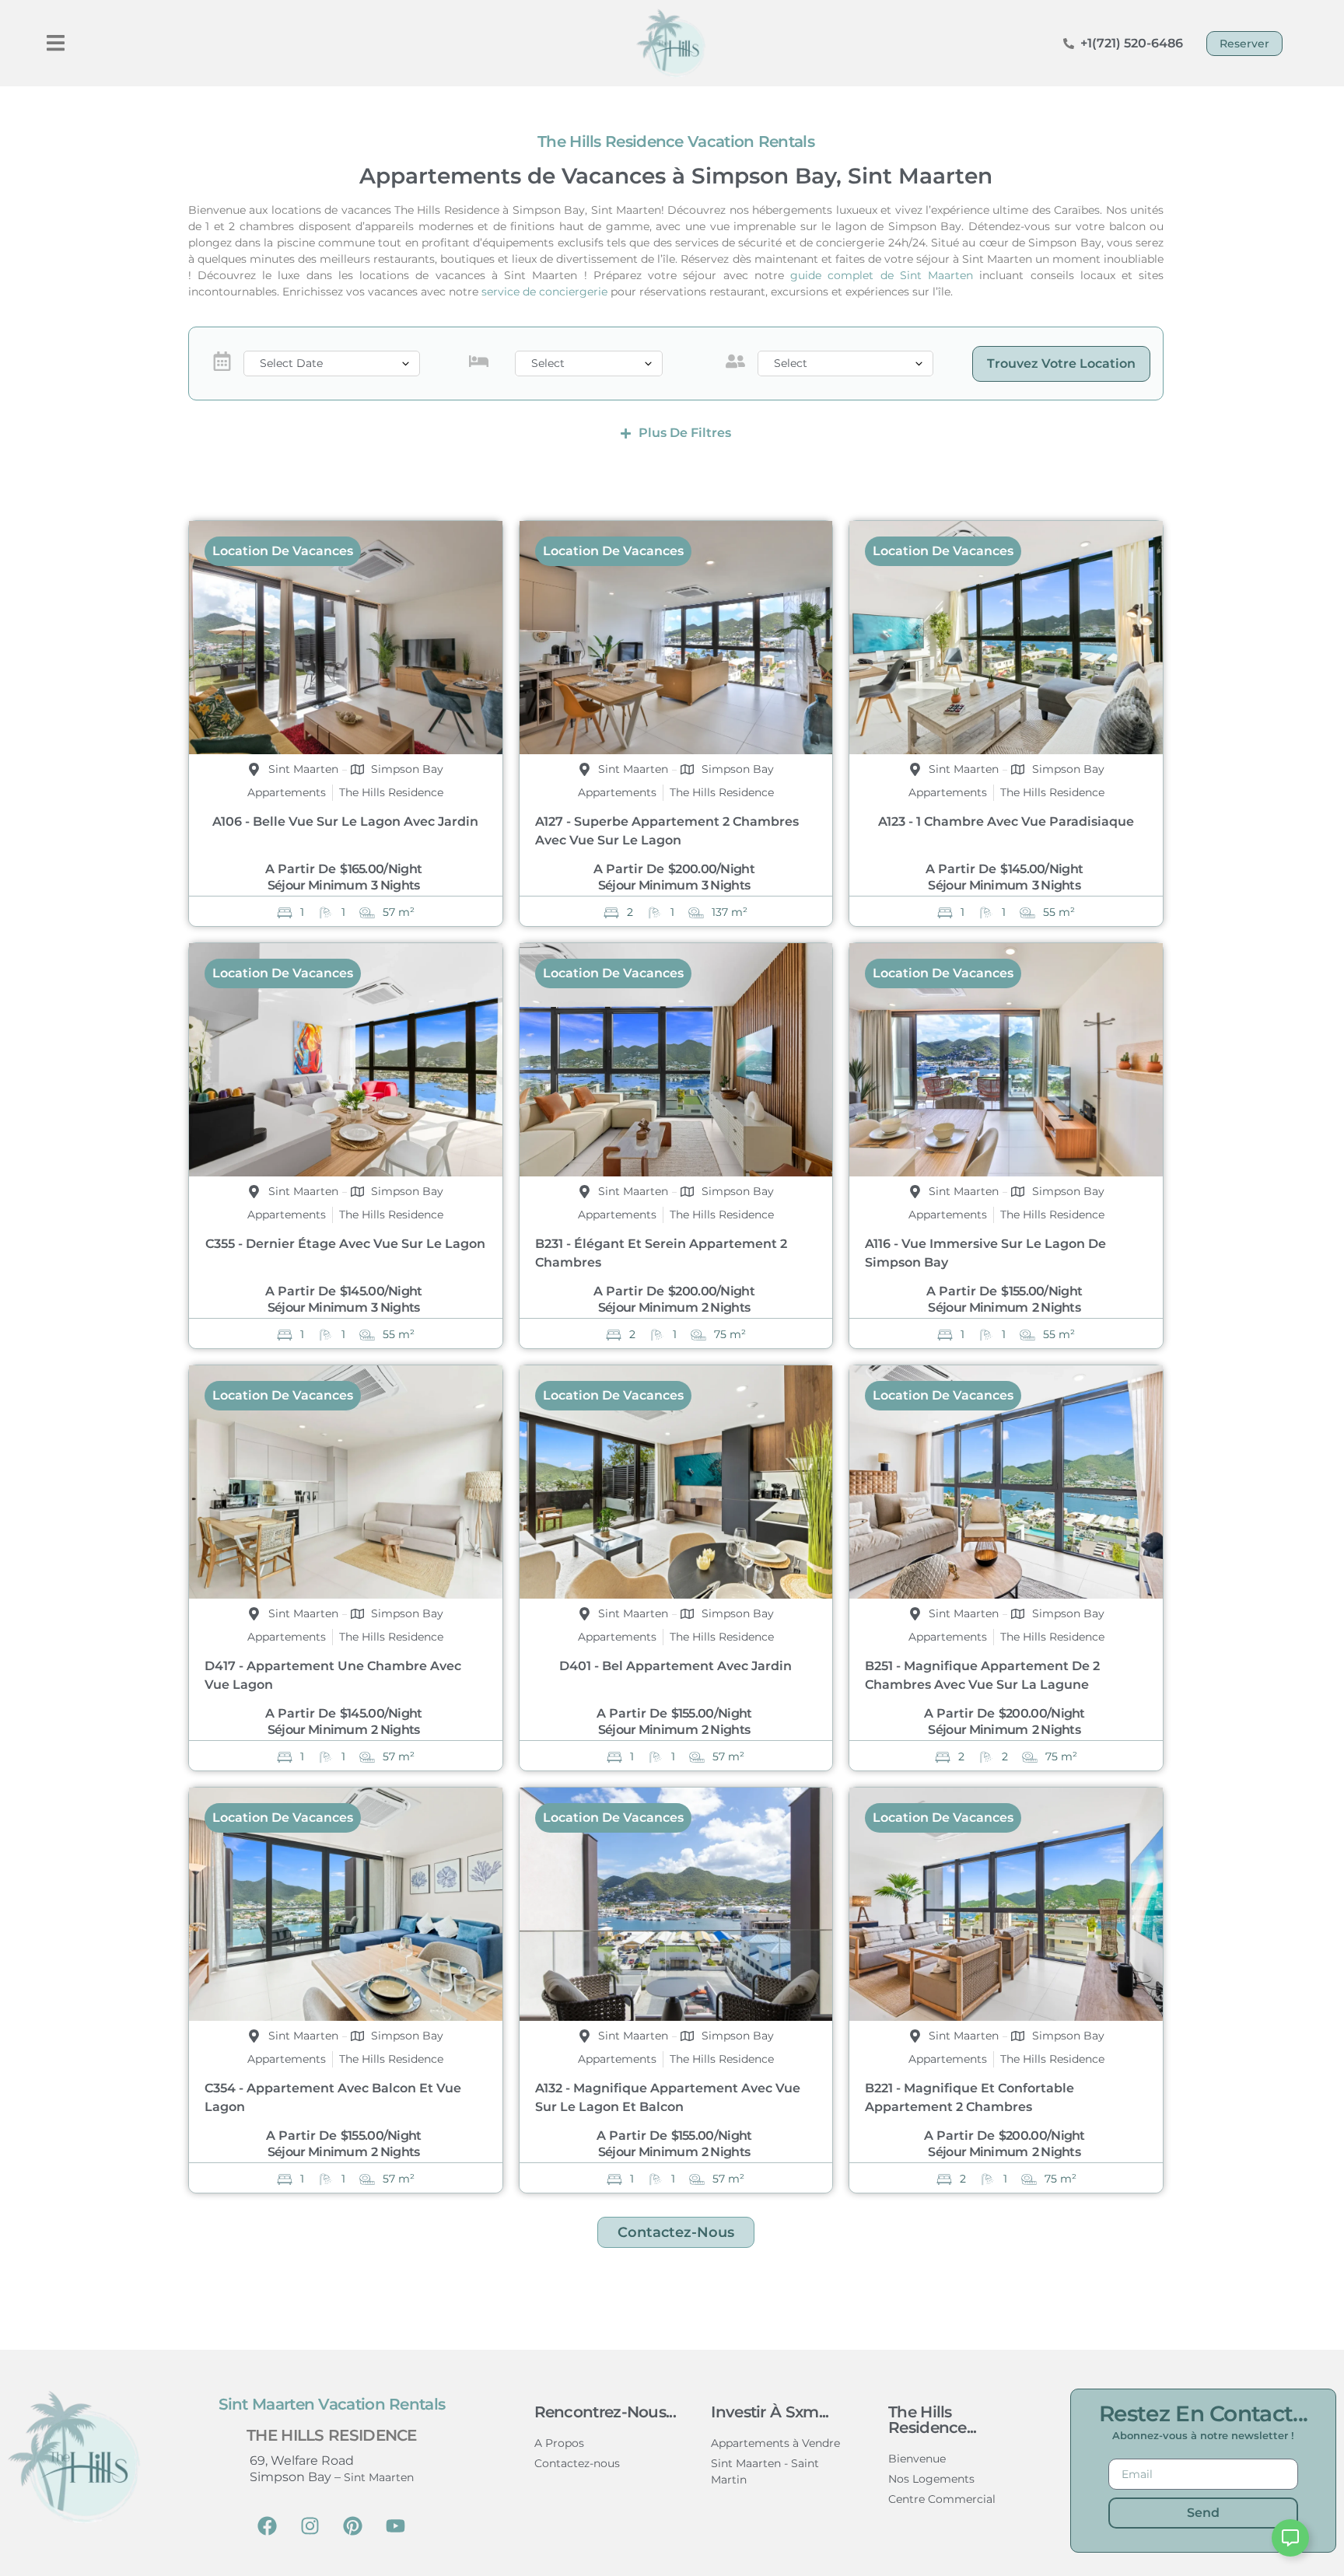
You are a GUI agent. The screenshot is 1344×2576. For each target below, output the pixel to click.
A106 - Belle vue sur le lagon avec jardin (345, 821)
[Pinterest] (353, 2525)
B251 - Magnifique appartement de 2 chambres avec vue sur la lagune (982, 1675)
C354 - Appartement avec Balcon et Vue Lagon (333, 2097)
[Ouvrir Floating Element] (1290, 2538)
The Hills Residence (332, 2435)
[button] (56, 43)
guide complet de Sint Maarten (882, 275)
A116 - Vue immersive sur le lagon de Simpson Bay (985, 1253)
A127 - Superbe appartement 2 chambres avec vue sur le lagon (667, 831)
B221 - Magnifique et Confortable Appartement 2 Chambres (969, 2097)
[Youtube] (396, 2525)
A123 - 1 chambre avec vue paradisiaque (1006, 821)
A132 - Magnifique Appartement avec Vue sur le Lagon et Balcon (668, 2097)
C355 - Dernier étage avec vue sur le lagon (345, 1244)
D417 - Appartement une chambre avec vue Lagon (333, 1675)
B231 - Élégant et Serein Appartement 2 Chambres (661, 1253)
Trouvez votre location (1061, 364)
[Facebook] (268, 2525)
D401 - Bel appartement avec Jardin (675, 1666)
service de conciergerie (544, 292)
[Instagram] (310, 2525)
